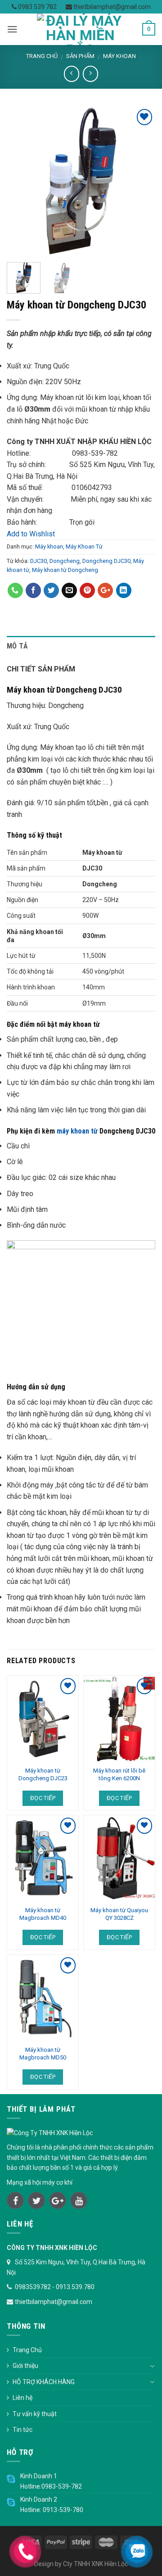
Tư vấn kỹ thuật (35, 2414)
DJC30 (38, 561)
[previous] (21, 181)
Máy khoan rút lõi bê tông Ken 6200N (119, 1774)
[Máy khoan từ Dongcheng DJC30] (81, 180)
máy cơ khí (57, 2182)
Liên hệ (22, 2398)
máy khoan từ (77, 1131)
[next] (141, 181)
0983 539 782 (37, 7)
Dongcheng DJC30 (106, 561)
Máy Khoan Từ (84, 546)
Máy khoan (119, 56)
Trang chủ (42, 56)
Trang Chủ (27, 2350)
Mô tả (18, 646)
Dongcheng (65, 561)
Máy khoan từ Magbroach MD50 (43, 2054)
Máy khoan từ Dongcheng (65, 570)
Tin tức (22, 2430)
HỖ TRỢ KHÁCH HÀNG (44, 2382)
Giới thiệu (25, 2366)
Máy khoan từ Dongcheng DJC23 (43, 1774)
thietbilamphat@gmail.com (111, 7)
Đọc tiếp (43, 1798)
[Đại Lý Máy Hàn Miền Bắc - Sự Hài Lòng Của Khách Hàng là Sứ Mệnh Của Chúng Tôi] (80, 29)
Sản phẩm (80, 56)
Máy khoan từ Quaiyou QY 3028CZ (119, 1914)
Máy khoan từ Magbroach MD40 (43, 1914)
